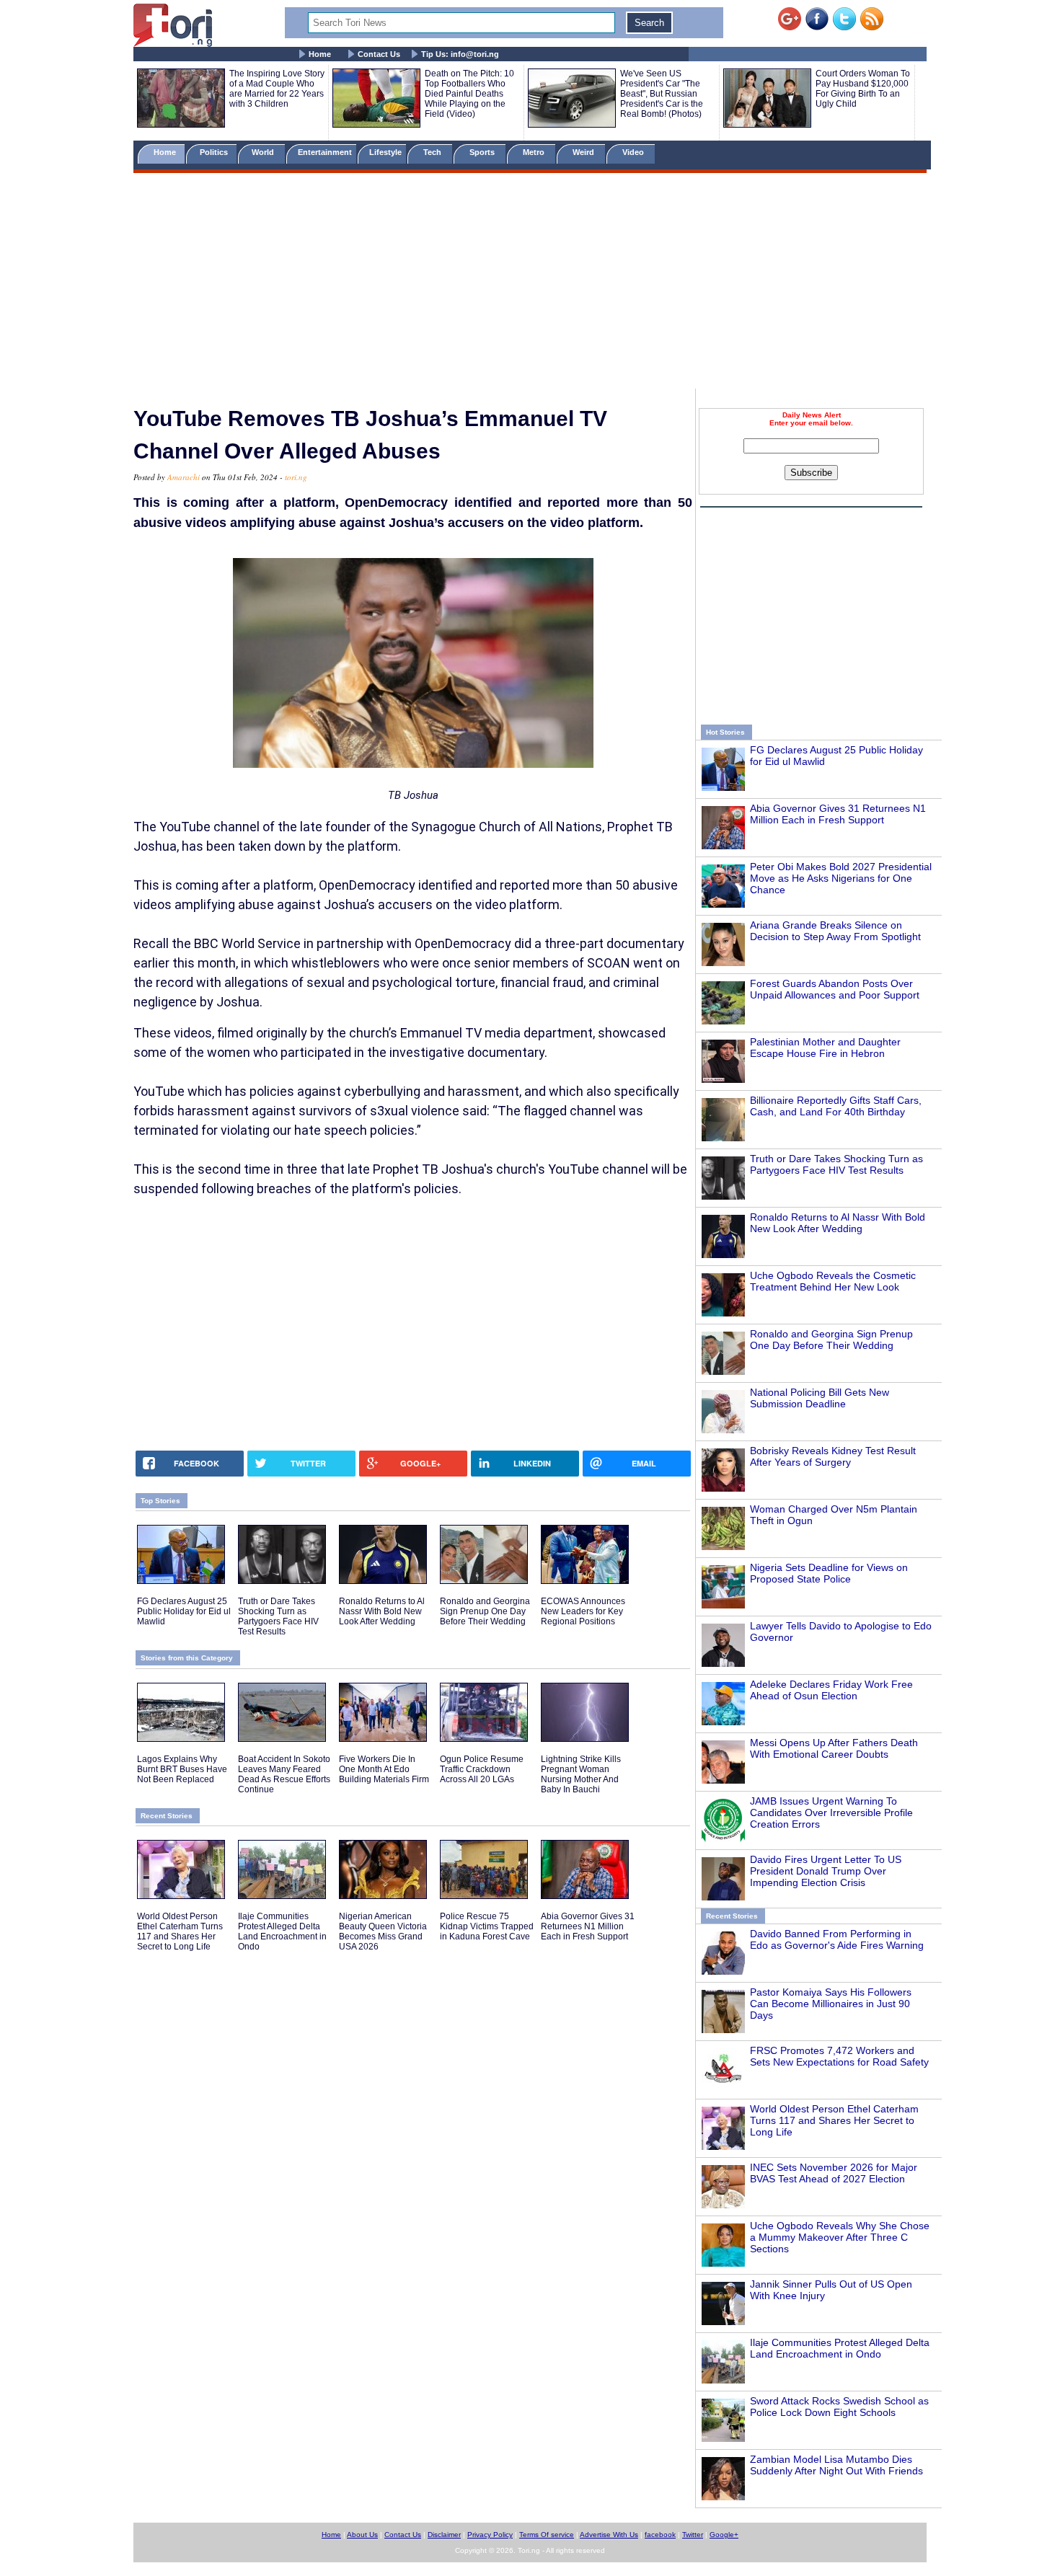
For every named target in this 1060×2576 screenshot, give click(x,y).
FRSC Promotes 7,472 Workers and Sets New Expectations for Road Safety (839, 2056)
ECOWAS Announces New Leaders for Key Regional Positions (583, 1611)
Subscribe (811, 473)
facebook (660, 2535)
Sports (483, 152)
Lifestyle (385, 152)
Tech (433, 152)
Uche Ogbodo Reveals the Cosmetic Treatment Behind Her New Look (833, 1281)
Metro (535, 152)
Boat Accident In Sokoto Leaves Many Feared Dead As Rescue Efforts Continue (284, 1774)
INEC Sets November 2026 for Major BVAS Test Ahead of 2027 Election (834, 2173)
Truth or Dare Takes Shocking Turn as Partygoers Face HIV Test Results (836, 1164)
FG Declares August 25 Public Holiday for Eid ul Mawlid (184, 1611)
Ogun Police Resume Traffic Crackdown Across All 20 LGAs (482, 1769)
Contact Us (379, 54)
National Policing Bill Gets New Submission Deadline (820, 1398)
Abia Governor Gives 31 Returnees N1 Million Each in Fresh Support (838, 814)
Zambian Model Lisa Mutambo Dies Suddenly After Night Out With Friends (836, 2465)
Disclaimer (444, 2535)
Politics (215, 152)
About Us (362, 2535)
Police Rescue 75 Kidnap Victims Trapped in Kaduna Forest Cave (487, 1926)
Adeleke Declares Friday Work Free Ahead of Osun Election (831, 1690)
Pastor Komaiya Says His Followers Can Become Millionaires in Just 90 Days (831, 2004)
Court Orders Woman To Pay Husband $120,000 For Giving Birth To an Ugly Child (863, 89)
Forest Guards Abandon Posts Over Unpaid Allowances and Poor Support (835, 989)
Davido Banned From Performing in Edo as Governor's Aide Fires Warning (837, 1939)
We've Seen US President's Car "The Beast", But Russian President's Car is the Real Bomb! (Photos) (662, 94)
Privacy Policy (490, 2535)
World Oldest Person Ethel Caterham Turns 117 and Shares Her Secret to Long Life (834, 2120)
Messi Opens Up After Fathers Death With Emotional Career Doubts (834, 1748)
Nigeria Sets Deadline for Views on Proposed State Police (829, 1573)
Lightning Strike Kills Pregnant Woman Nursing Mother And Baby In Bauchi (581, 1774)
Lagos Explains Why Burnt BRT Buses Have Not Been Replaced (182, 1769)
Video (634, 152)
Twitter (693, 2535)
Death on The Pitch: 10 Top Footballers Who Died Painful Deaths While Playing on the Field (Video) (469, 94)
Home (320, 54)
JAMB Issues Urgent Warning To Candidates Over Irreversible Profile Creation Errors (831, 1813)
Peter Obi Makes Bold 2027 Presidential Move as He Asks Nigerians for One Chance (841, 878)
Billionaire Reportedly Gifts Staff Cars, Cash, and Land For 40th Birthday (836, 1106)
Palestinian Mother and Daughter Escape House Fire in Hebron (825, 1048)
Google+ (724, 2535)
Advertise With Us (609, 2535)
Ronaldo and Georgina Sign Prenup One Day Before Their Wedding (831, 1340)
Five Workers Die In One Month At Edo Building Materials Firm (384, 1769)
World (265, 152)
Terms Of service (547, 2535)
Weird (584, 152)
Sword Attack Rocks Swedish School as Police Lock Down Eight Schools (839, 2407)
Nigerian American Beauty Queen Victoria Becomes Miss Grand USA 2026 (383, 1931)
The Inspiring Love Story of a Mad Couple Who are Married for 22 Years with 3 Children (277, 89)
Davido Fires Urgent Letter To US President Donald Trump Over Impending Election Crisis (826, 1871)
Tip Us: (460, 54)
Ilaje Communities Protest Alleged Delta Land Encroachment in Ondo (840, 2348)
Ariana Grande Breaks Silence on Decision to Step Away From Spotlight (835, 931)
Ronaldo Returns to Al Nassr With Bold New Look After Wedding (838, 1223)
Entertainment (325, 152)
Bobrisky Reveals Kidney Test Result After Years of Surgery (833, 1456)
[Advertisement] (530, 283)
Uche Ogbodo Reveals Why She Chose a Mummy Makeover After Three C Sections (840, 2237)
